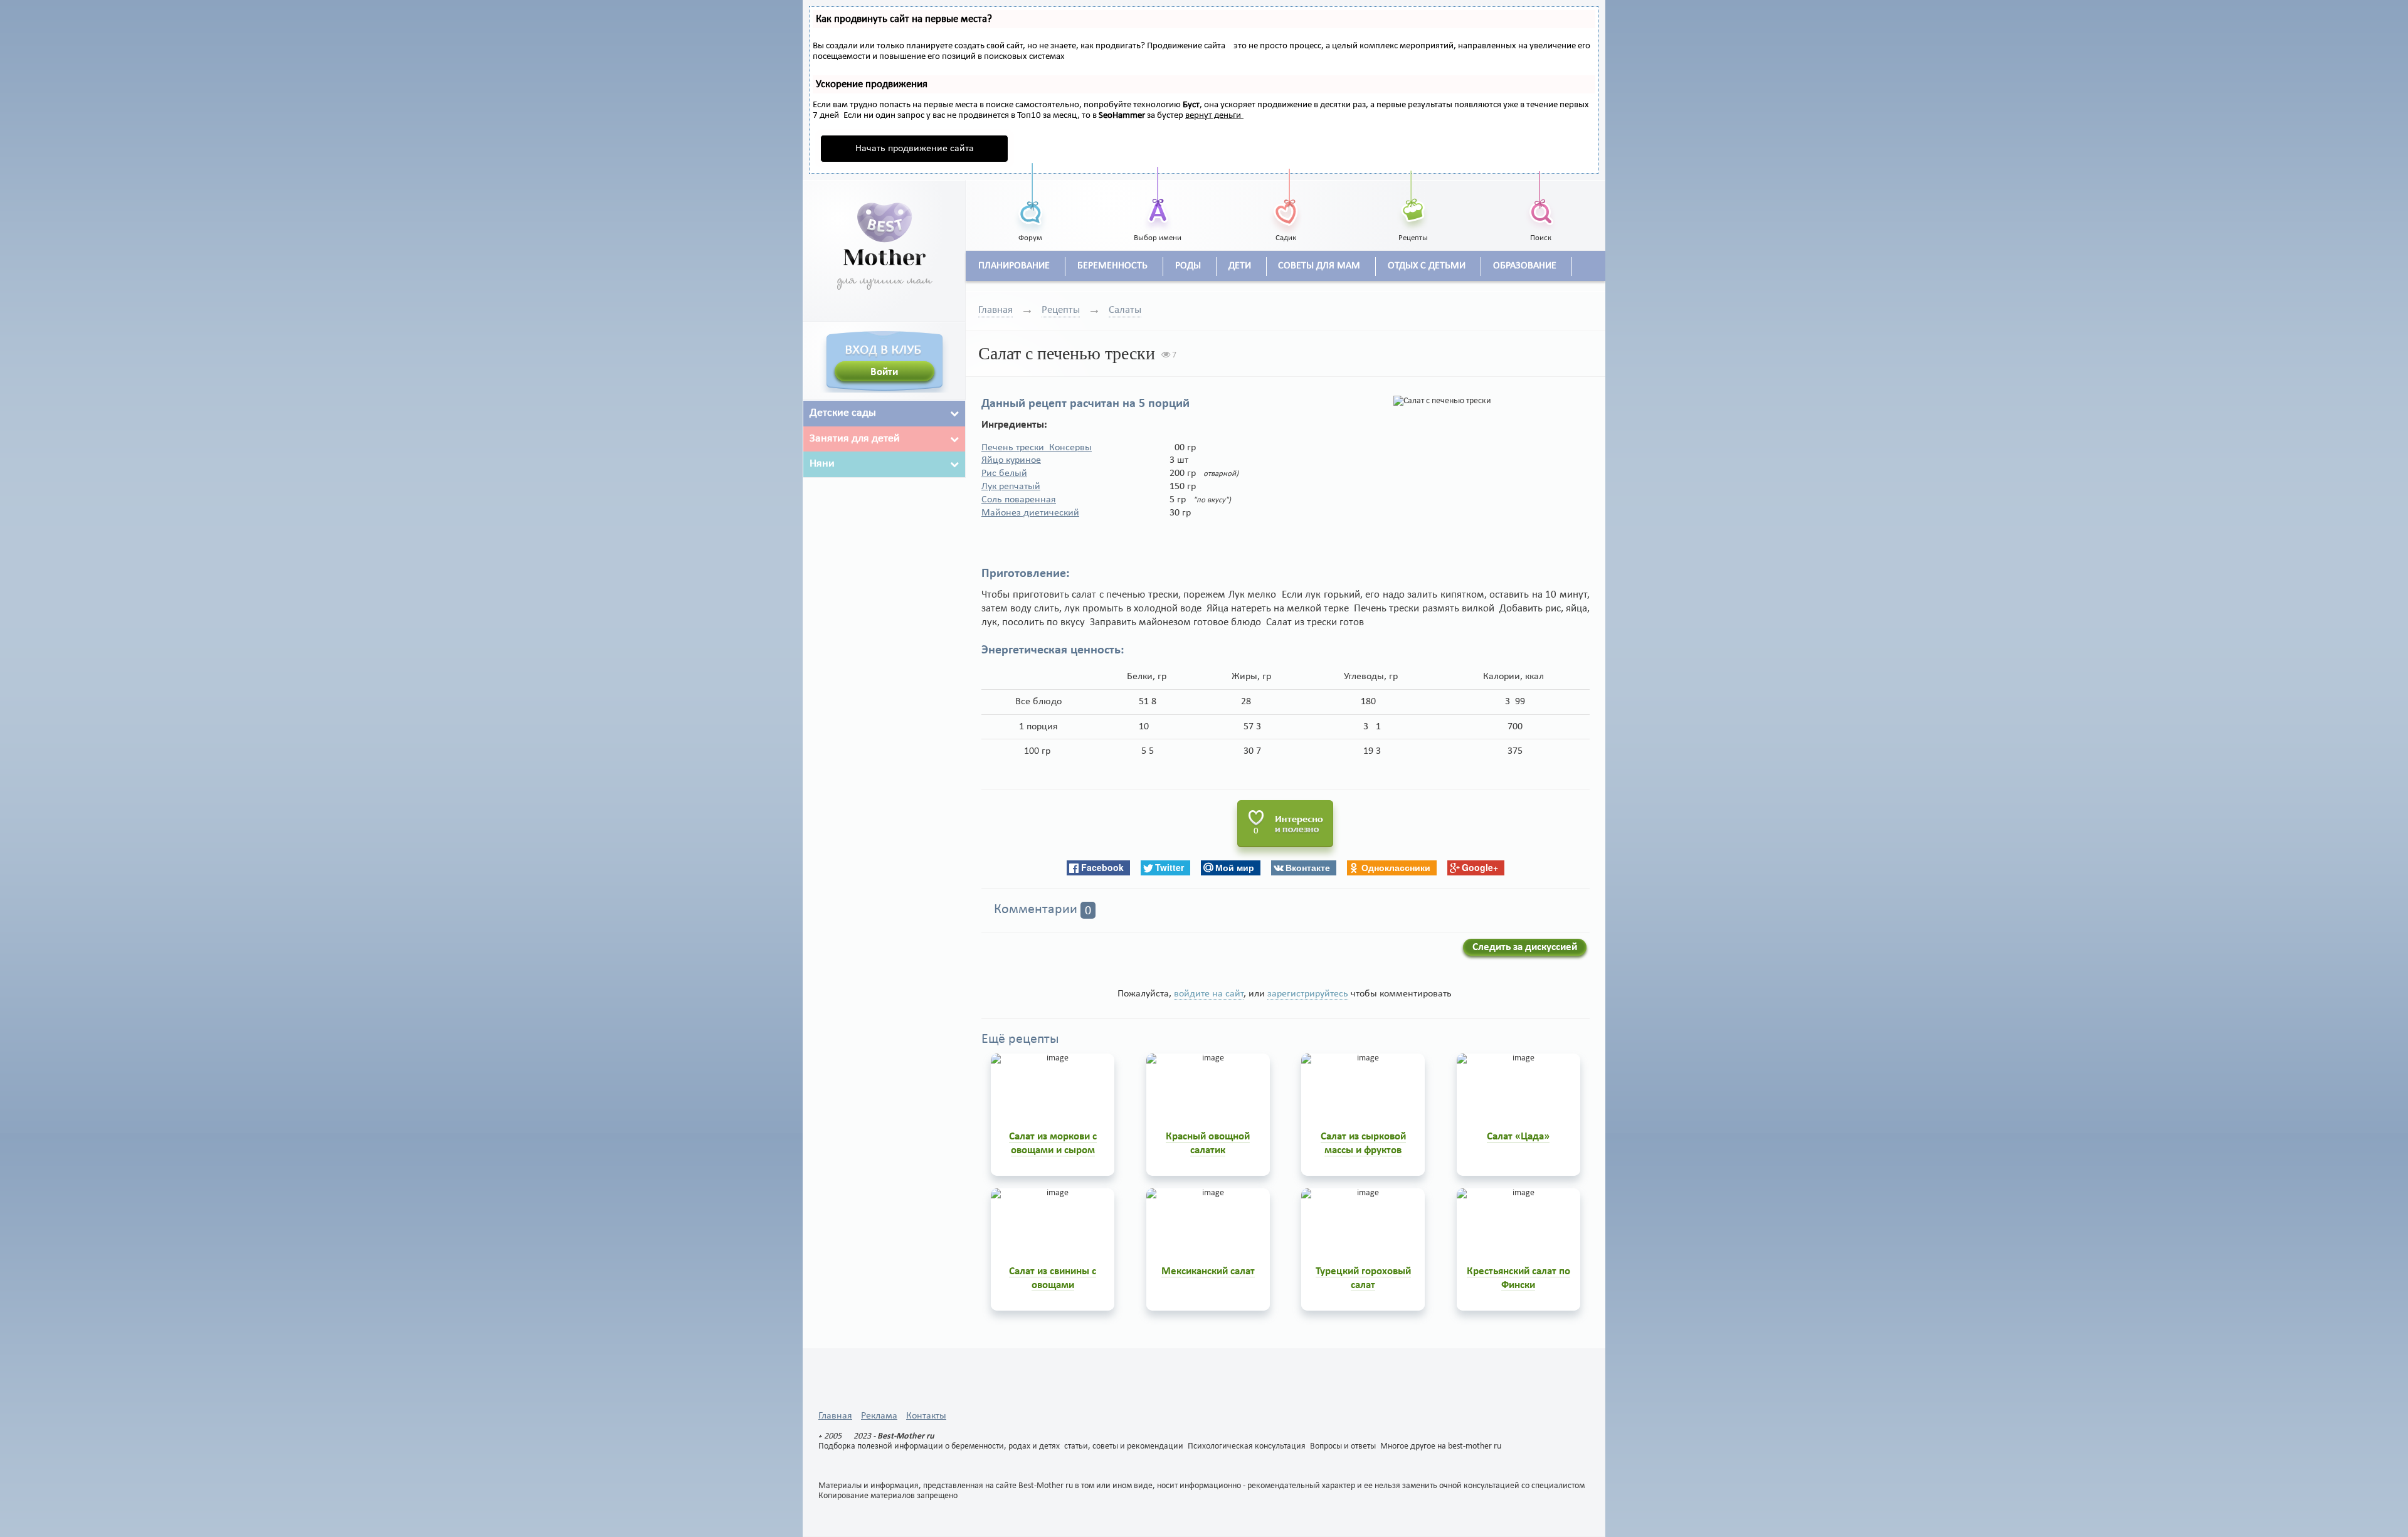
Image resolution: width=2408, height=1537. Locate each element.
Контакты (926, 1416)
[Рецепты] (1413, 198)
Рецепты (1061, 310)
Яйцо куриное (1011, 460)
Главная (995, 310)
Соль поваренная (1019, 500)
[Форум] (1030, 198)
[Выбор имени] (1158, 198)
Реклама (879, 1416)
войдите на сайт (1209, 994)
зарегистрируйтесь (1308, 994)
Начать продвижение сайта (915, 149)
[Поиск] (1541, 198)
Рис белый (1004, 473)
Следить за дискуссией (1525, 947)
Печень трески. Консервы (1037, 448)
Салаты (1125, 310)
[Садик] (1286, 198)
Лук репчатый (1011, 487)
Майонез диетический (1030, 513)
